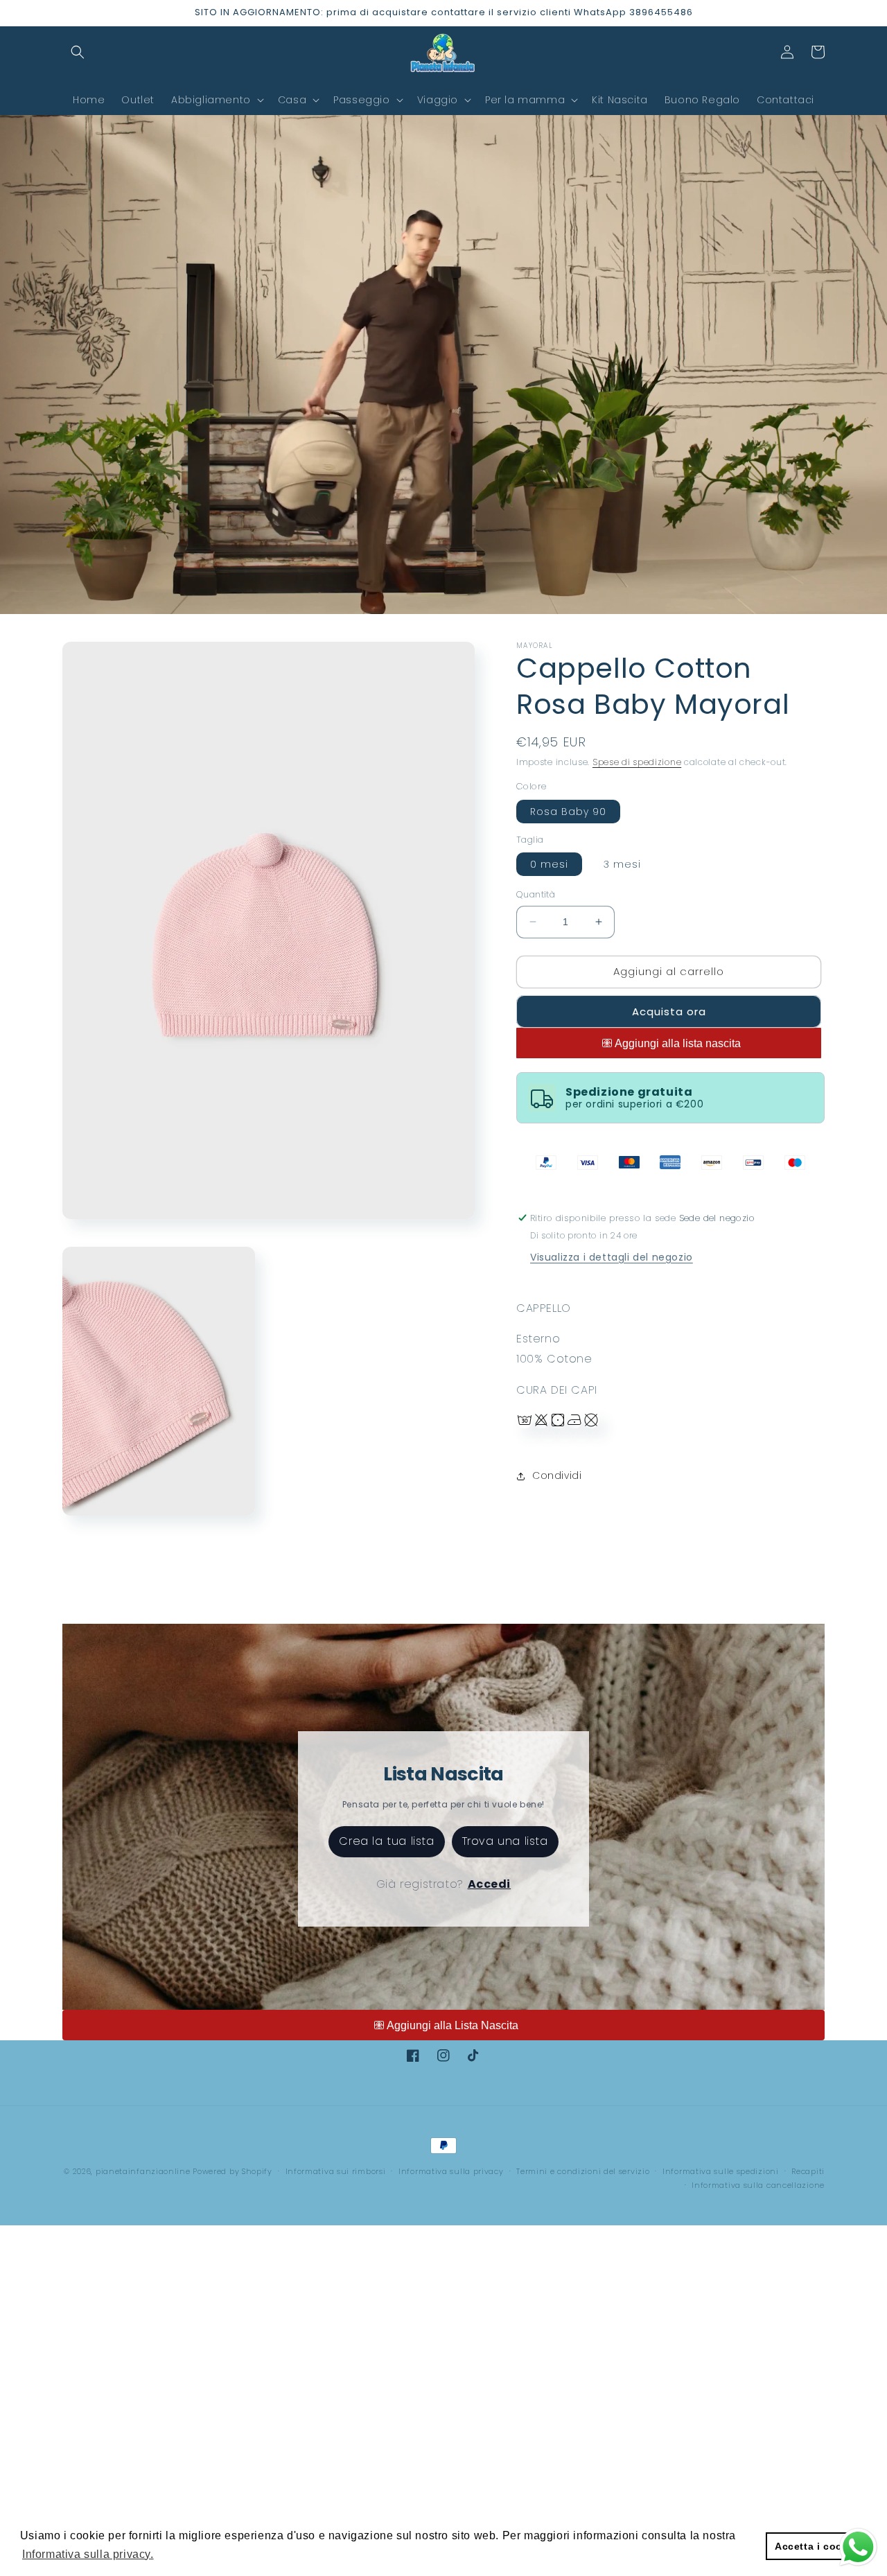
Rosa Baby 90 (568, 812)
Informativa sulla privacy (451, 2171)
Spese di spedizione (637, 762)
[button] (78, 52)
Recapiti (808, 2171)
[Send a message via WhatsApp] (858, 2547)
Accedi (490, 1884)
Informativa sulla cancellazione (758, 2185)
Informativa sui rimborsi (336, 2171)
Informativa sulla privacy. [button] (88, 2554)
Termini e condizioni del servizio (583, 2171)
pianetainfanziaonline (143, 2171)
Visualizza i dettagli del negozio (612, 1257)
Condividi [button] (557, 1475)
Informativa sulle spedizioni (721, 2171)
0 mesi (549, 864)
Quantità (536, 894)
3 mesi (622, 864)
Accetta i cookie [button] (816, 2546)
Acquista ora (669, 1011)
